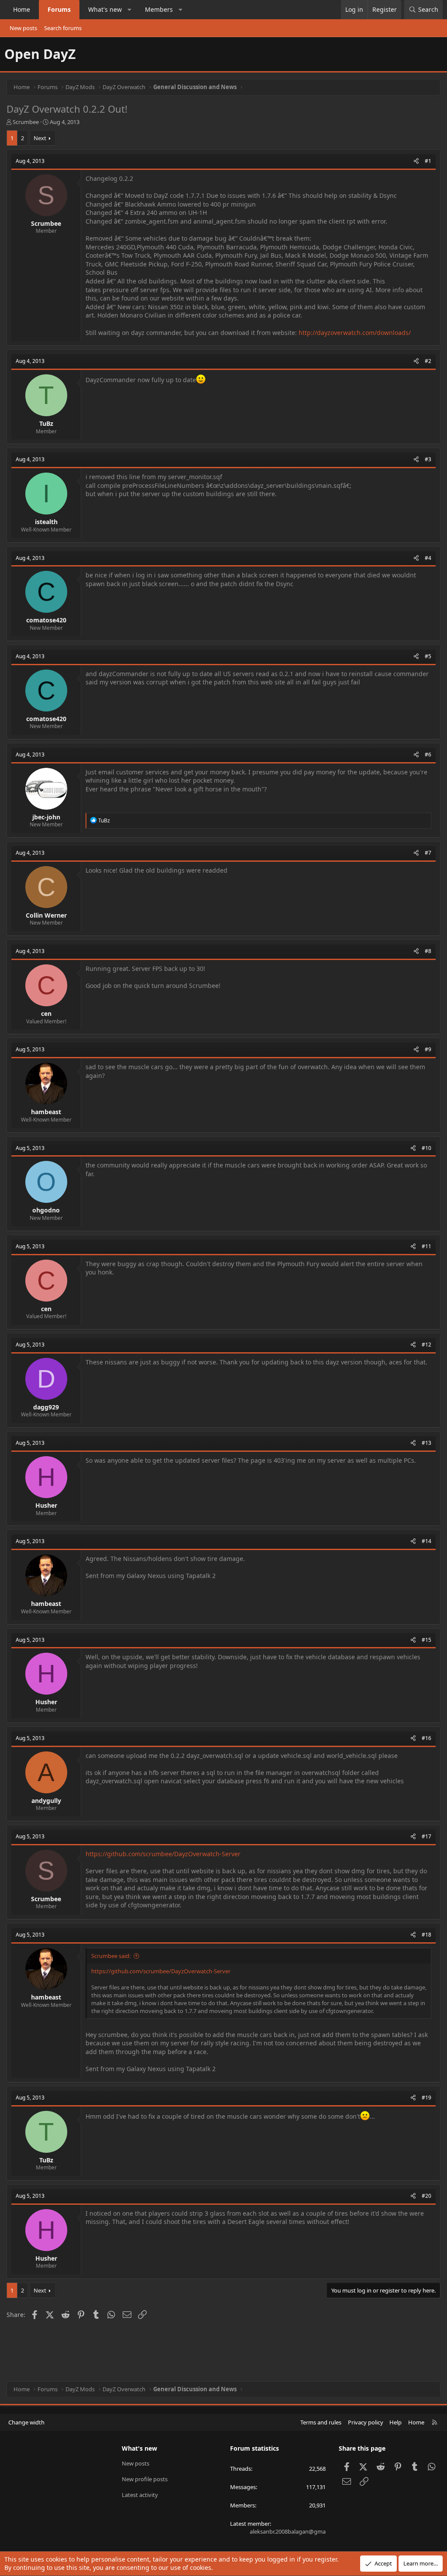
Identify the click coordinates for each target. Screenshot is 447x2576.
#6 (428, 754)
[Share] (416, 161)
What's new (105, 9)
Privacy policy (366, 2422)
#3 (428, 459)
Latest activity (140, 2495)
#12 (426, 1345)
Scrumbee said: (111, 1956)
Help (395, 2422)
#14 (426, 1541)
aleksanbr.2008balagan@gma (288, 2531)
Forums (59, 9)
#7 (428, 853)
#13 (426, 1443)
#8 (428, 951)
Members (159, 9)
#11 (426, 1246)
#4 (428, 558)
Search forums (63, 28)
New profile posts (145, 2479)
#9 (428, 1049)
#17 (426, 1836)
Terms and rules (321, 2422)
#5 (428, 656)
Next (40, 138)
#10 (426, 1148)
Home (22, 9)
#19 (426, 2098)
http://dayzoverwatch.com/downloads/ (355, 333)
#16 (426, 1738)
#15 (426, 1640)
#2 (428, 361)
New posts (23, 28)
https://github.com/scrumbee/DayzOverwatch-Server (163, 1854)
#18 (426, 1935)
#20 (426, 2196)
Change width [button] (26, 2422)
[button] (130, 10)
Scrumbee (26, 122)
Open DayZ (40, 54)
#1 (428, 161)
